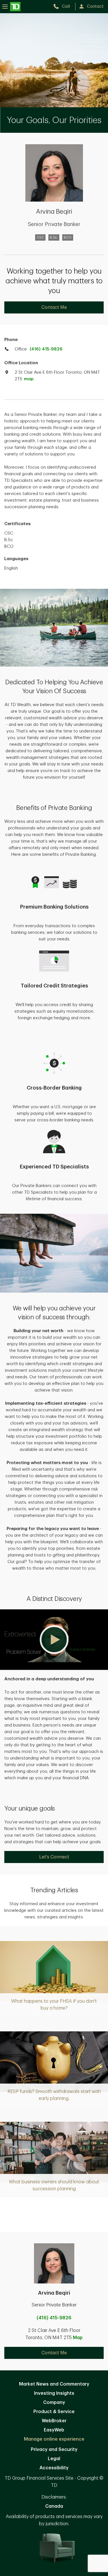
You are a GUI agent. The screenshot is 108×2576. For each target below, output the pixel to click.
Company (54, 2402)
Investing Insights (54, 2393)
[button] (54, 1640)
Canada (54, 2506)
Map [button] (78, 2338)
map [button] (29, 379)
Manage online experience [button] (54, 2439)
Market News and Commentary (54, 2384)
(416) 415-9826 (46, 349)
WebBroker (54, 2421)
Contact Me (54, 307)
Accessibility (54, 2468)
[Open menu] (11, 6)
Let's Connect (54, 1857)
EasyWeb (54, 2430)
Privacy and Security (54, 2450)
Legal (54, 2459)
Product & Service (54, 2412)
